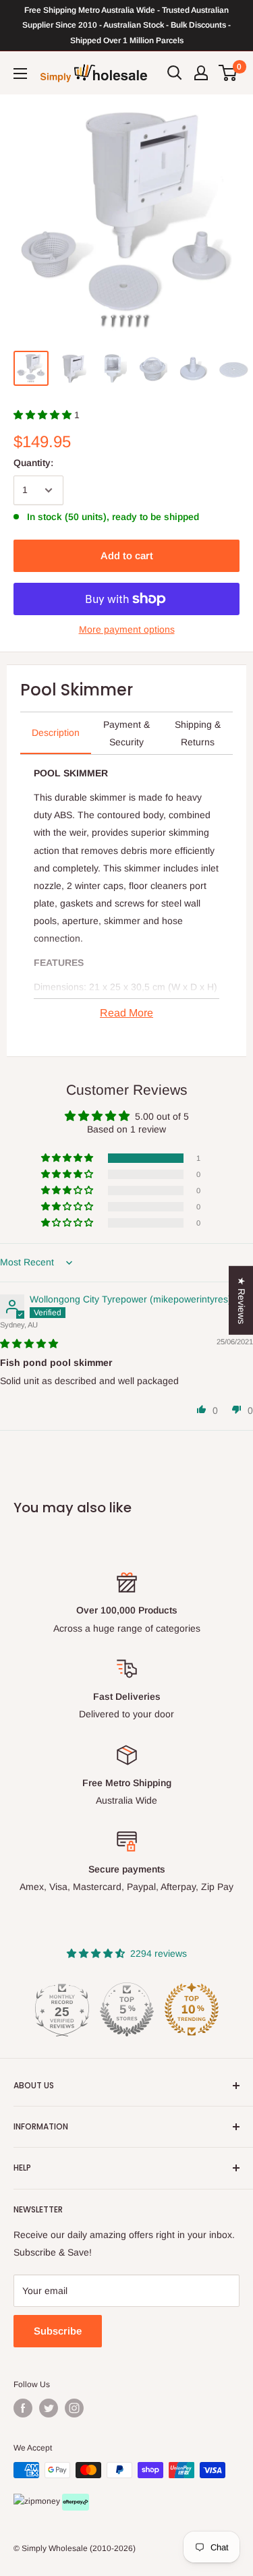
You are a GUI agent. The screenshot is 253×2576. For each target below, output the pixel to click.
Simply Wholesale (55, 2548)
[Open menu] (20, 74)
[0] (228, 73)
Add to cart (127, 555)
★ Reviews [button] (242, 1300)
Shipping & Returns (198, 733)
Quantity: (33, 463)
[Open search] (175, 73)
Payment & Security (126, 733)
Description (56, 733)
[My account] (201, 73)
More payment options (127, 629)
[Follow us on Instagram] (74, 2408)
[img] (29, 1344)
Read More (126, 1013)
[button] (44, 415)
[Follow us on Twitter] (49, 2408)
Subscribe (58, 2331)
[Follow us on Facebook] (23, 2408)
